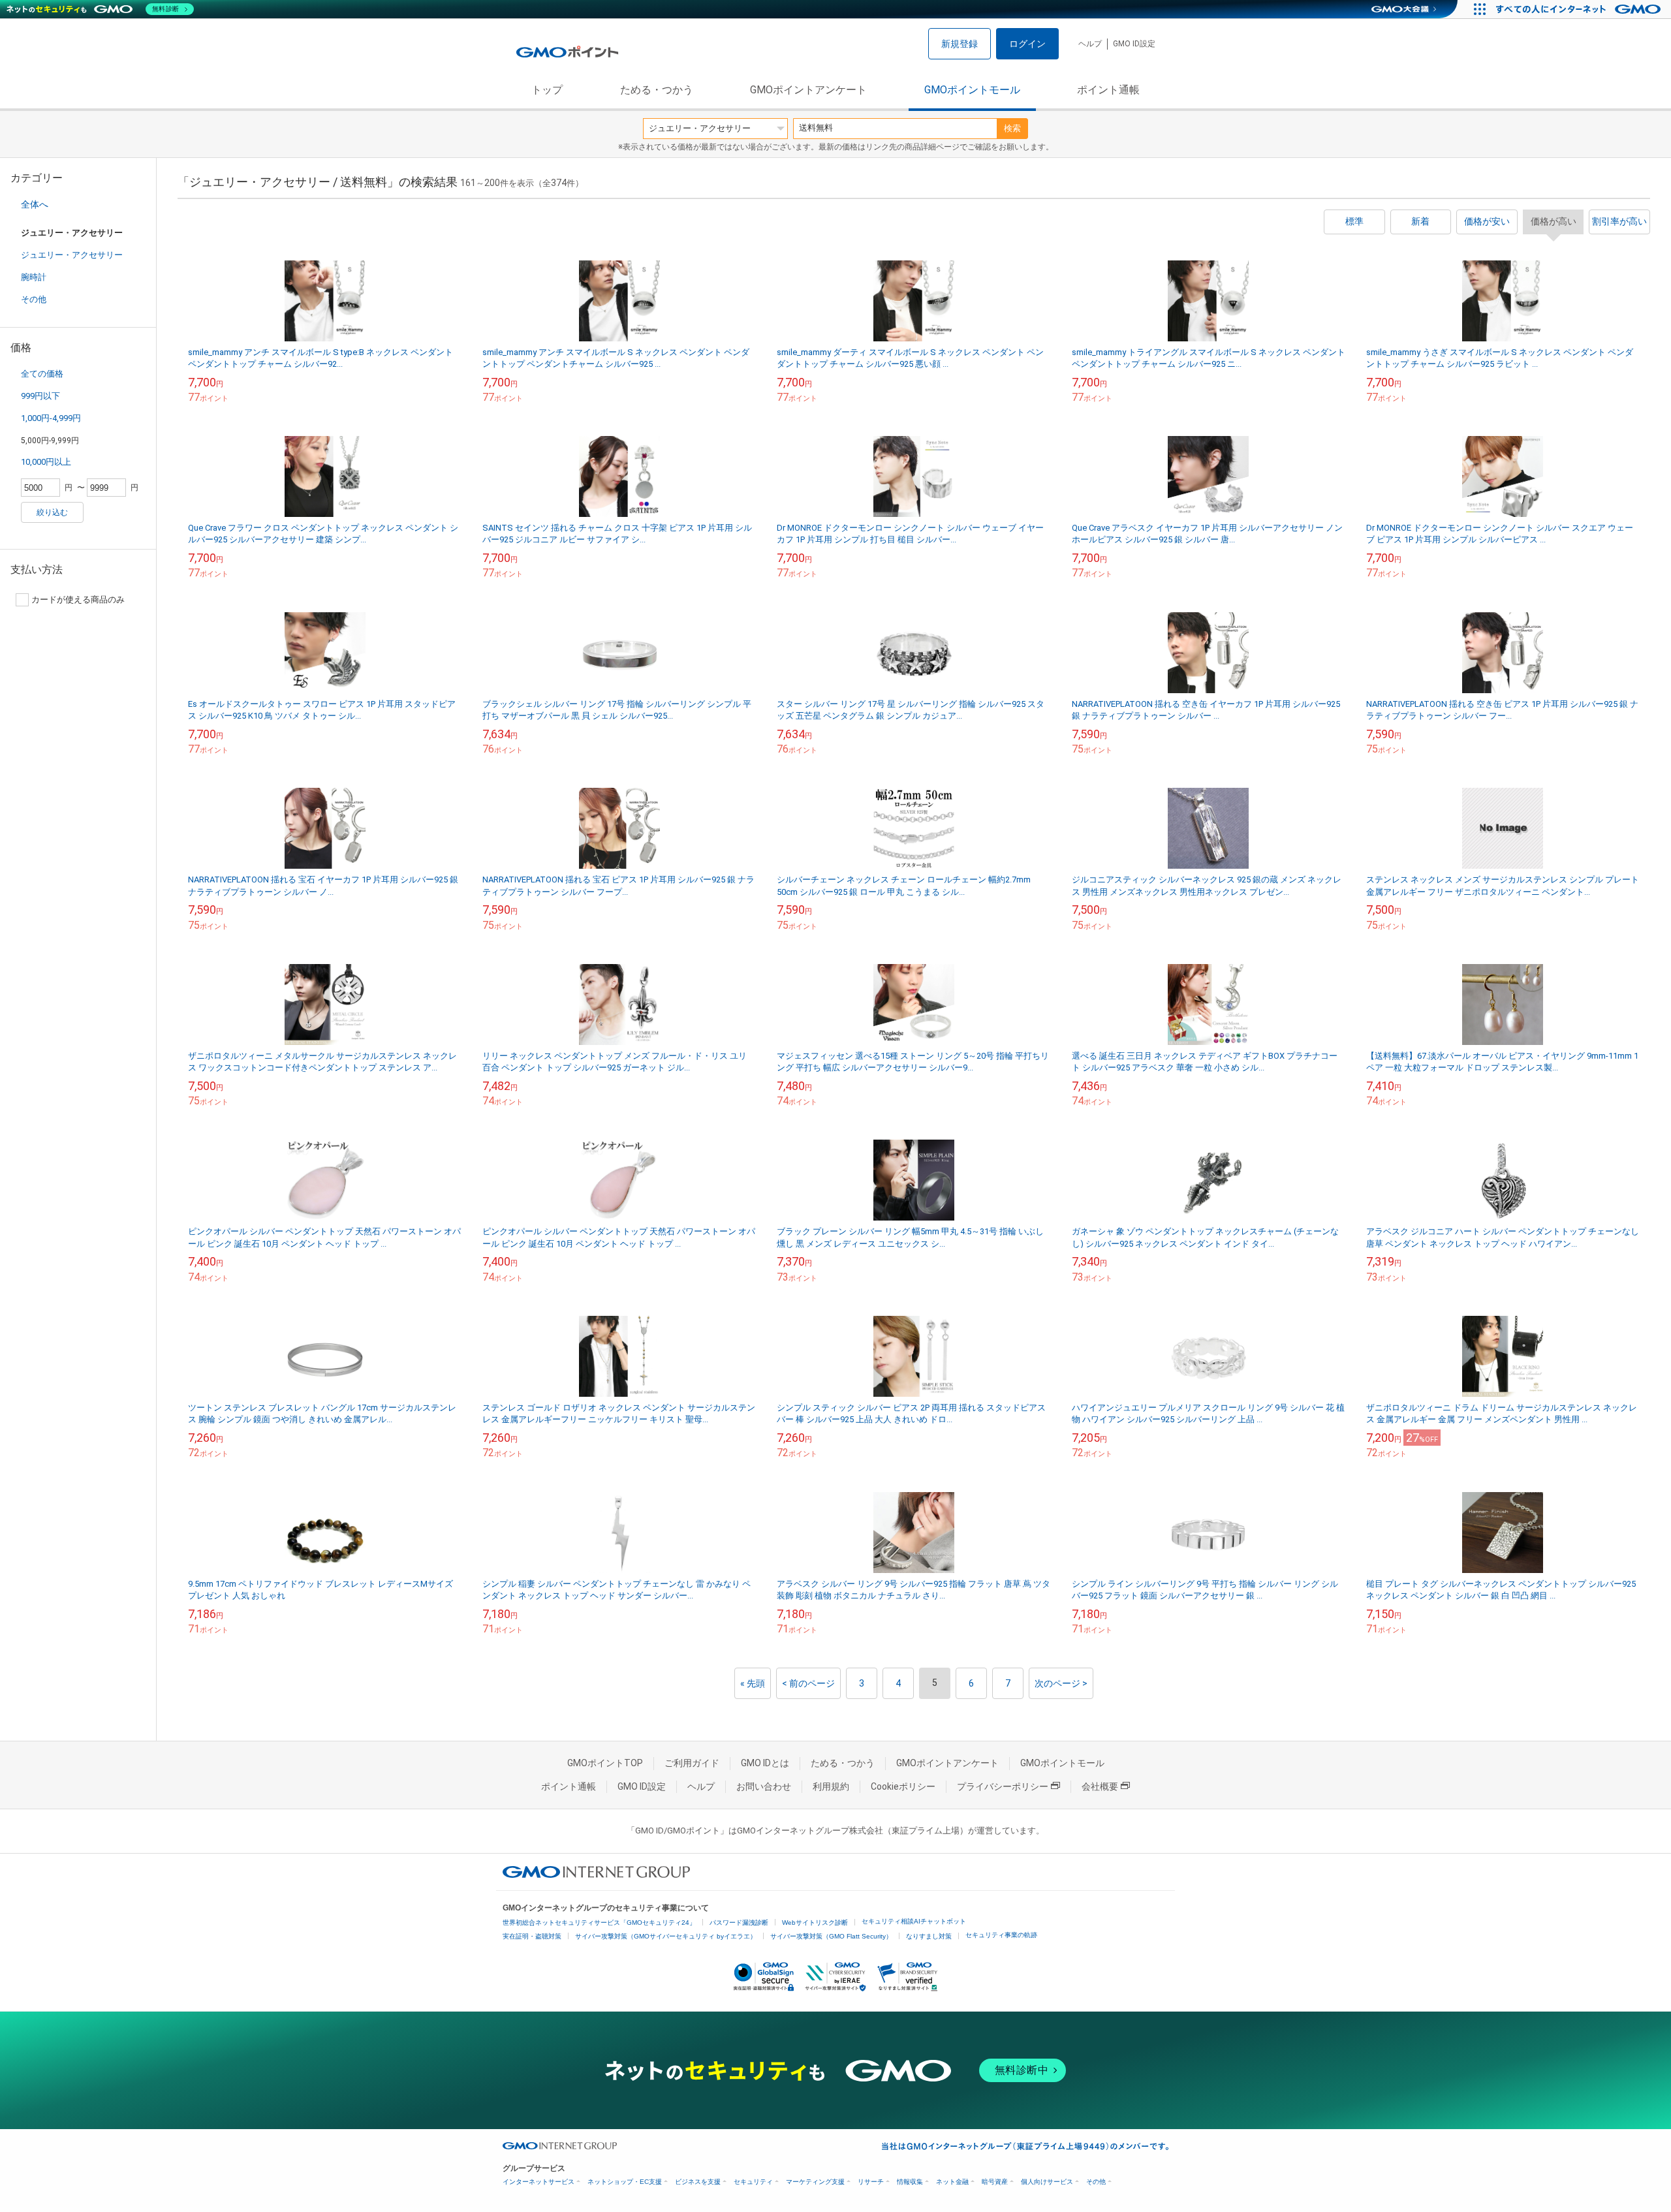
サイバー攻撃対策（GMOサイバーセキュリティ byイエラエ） (666, 1936)
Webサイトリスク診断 (815, 1923)
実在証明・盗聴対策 (532, 1936)
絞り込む (52, 512)
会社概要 (1100, 1786)
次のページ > (1061, 1683)
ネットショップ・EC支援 (625, 2182)
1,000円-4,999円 (51, 418)
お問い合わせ (764, 1786)
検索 (1012, 128)
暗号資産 (995, 2182)
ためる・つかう (657, 90)
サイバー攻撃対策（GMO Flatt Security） (831, 1936)
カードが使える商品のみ (78, 600)
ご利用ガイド (692, 1763)
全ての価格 (42, 374)
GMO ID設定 (1134, 44)
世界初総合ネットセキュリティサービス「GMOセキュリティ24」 (599, 1923)
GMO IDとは (765, 1763)
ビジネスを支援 (698, 2182)
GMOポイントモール (972, 90)
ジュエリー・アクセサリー (72, 255)
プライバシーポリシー (1003, 1786)
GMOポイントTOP (605, 1763)
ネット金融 (952, 2182)
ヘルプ (1090, 44)
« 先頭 (753, 1683)
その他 (34, 299)
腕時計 (34, 277)
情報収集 (910, 2182)
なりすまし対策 (929, 1936)
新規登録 (960, 44)
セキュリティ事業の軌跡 (1001, 1935)
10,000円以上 (46, 462)
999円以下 (40, 396)
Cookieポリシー (903, 1786)
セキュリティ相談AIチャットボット (914, 1921)
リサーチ (871, 2182)
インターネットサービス (539, 2182)
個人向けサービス (1047, 2182)
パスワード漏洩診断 (739, 1923)
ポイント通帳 (1108, 90)
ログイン (1027, 44)
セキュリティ (753, 2182)
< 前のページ (808, 1683)
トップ (547, 90)
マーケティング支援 (815, 2182)
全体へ (35, 204)
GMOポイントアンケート (808, 90)
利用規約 (831, 1786)
